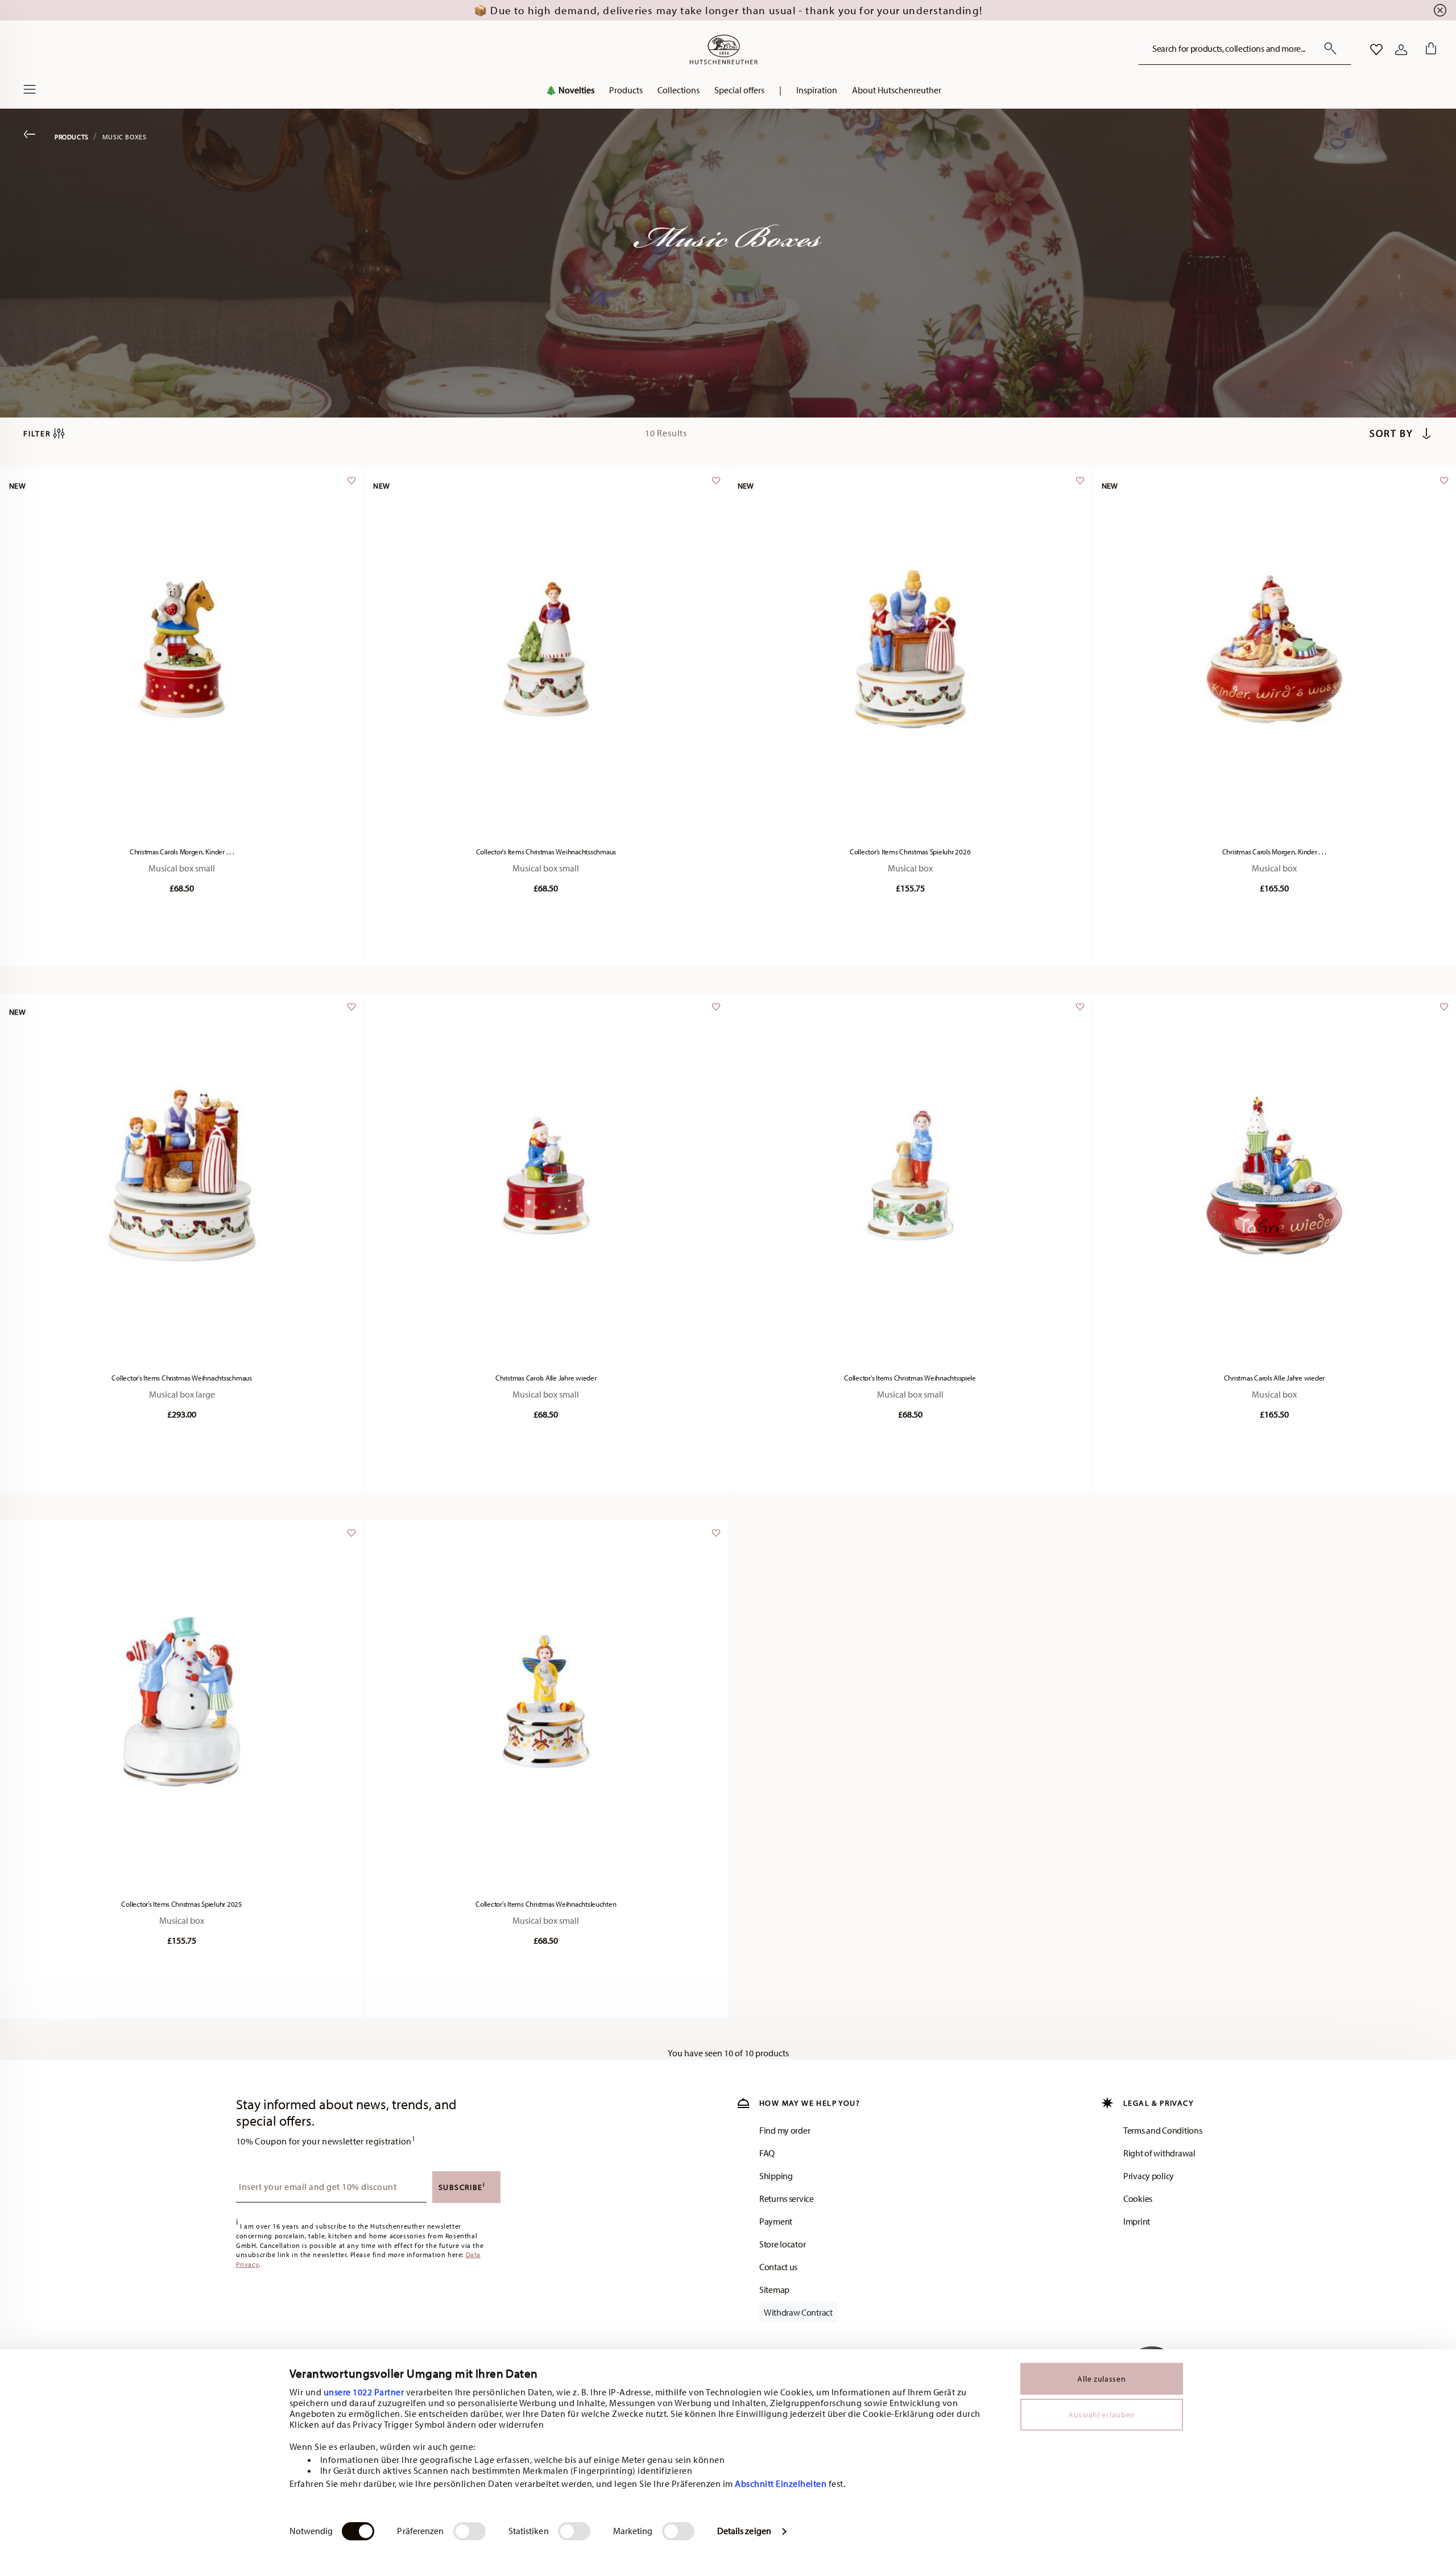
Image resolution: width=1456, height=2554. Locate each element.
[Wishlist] (350, 486)
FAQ (767, 2153)
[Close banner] (1440, 10)
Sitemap (774, 2289)
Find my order (785, 2130)
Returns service (787, 2198)
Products (72, 137)
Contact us (778, 2267)
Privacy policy (1149, 2176)
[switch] (470, 2531)
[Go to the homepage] (723, 49)
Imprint (1137, 2221)
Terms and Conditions (1163, 2130)
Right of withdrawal (1159, 2153)
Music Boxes (125, 137)
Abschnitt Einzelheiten (781, 2483)
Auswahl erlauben (1102, 2415)
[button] (626, 93)
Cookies (1138, 2198)
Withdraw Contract (798, 2312)
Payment (776, 2221)
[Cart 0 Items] (1429, 49)
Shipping (776, 2176)
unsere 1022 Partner (364, 2392)
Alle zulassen (1101, 2379)
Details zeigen (744, 2531)
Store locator (782, 2244)
